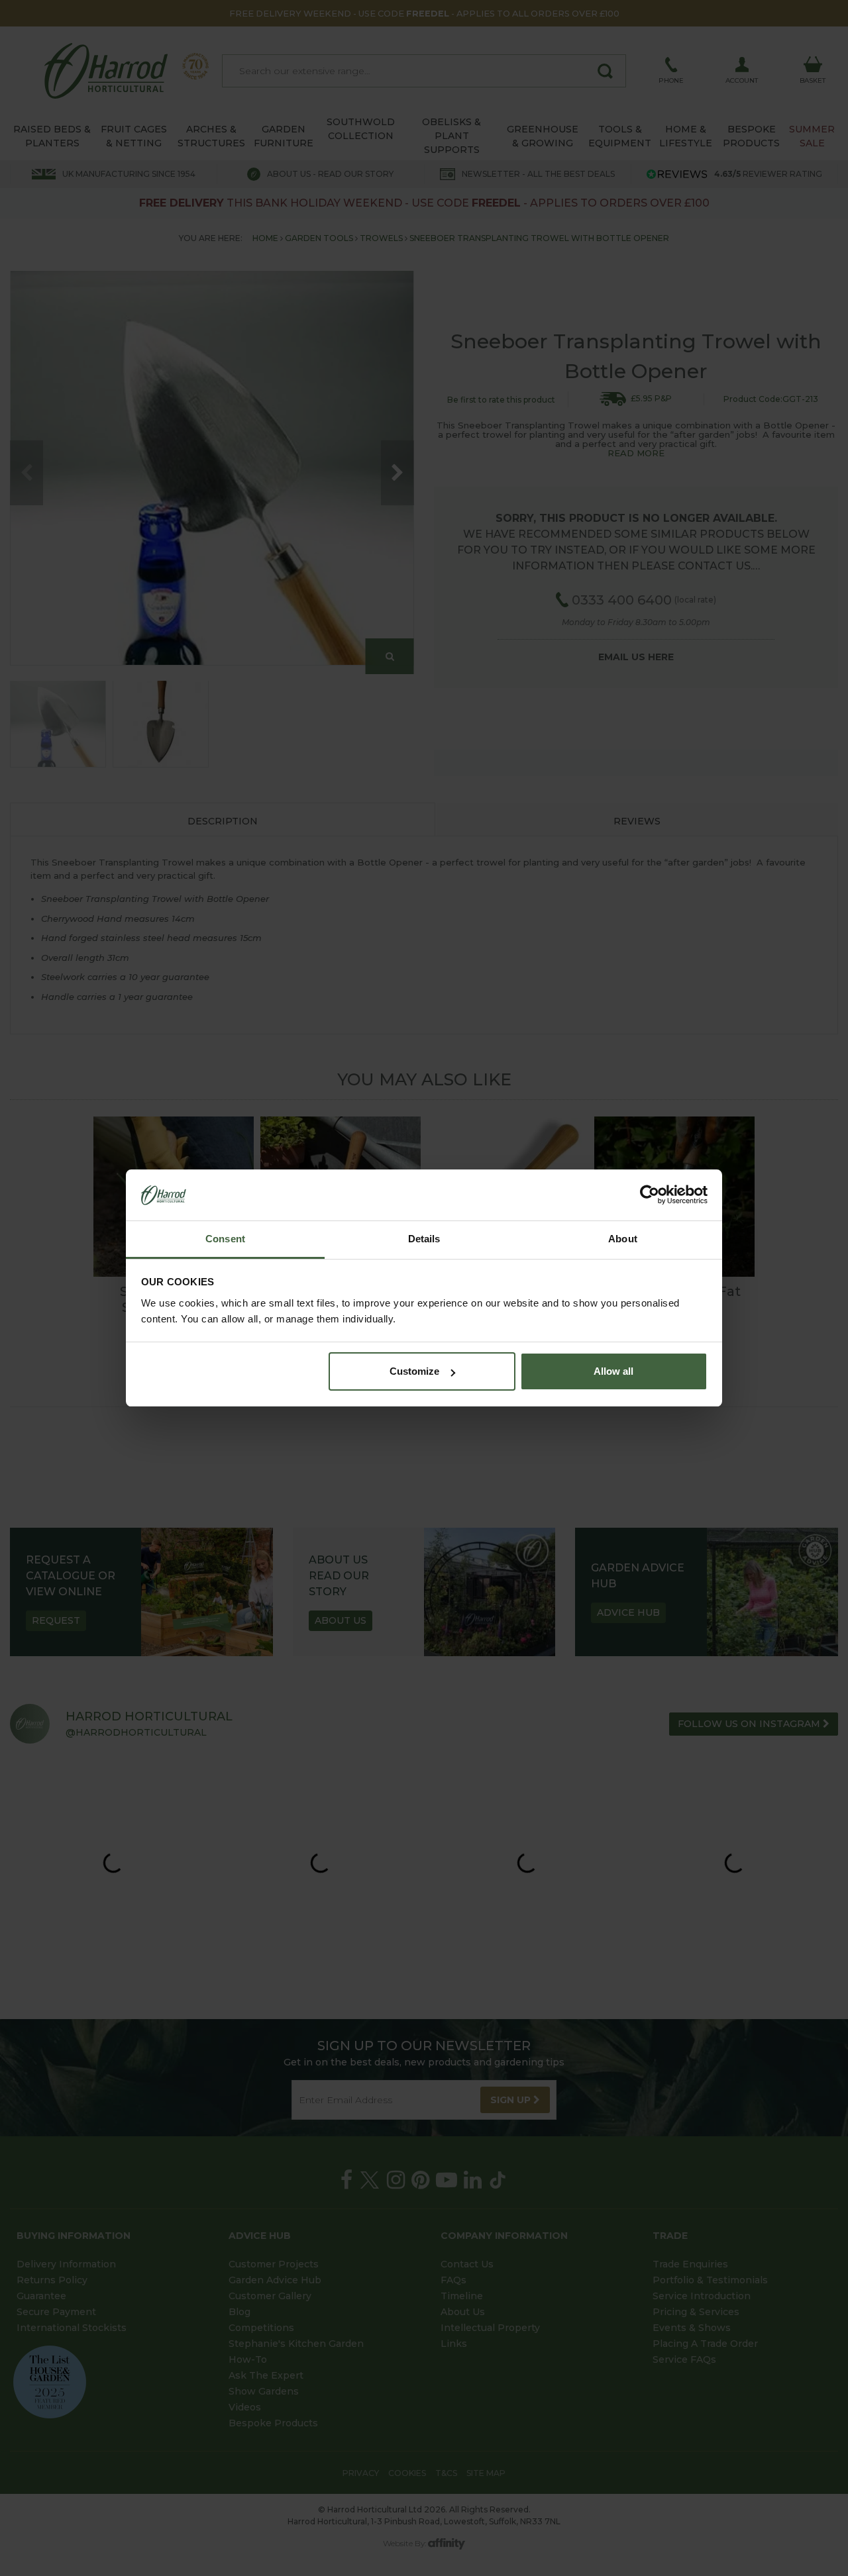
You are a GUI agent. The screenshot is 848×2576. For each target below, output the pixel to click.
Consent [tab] (225, 1239)
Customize (414, 1371)
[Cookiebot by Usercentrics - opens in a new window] (650, 1195)
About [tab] (623, 1239)
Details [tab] (424, 1239)
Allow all (613, 1371)
